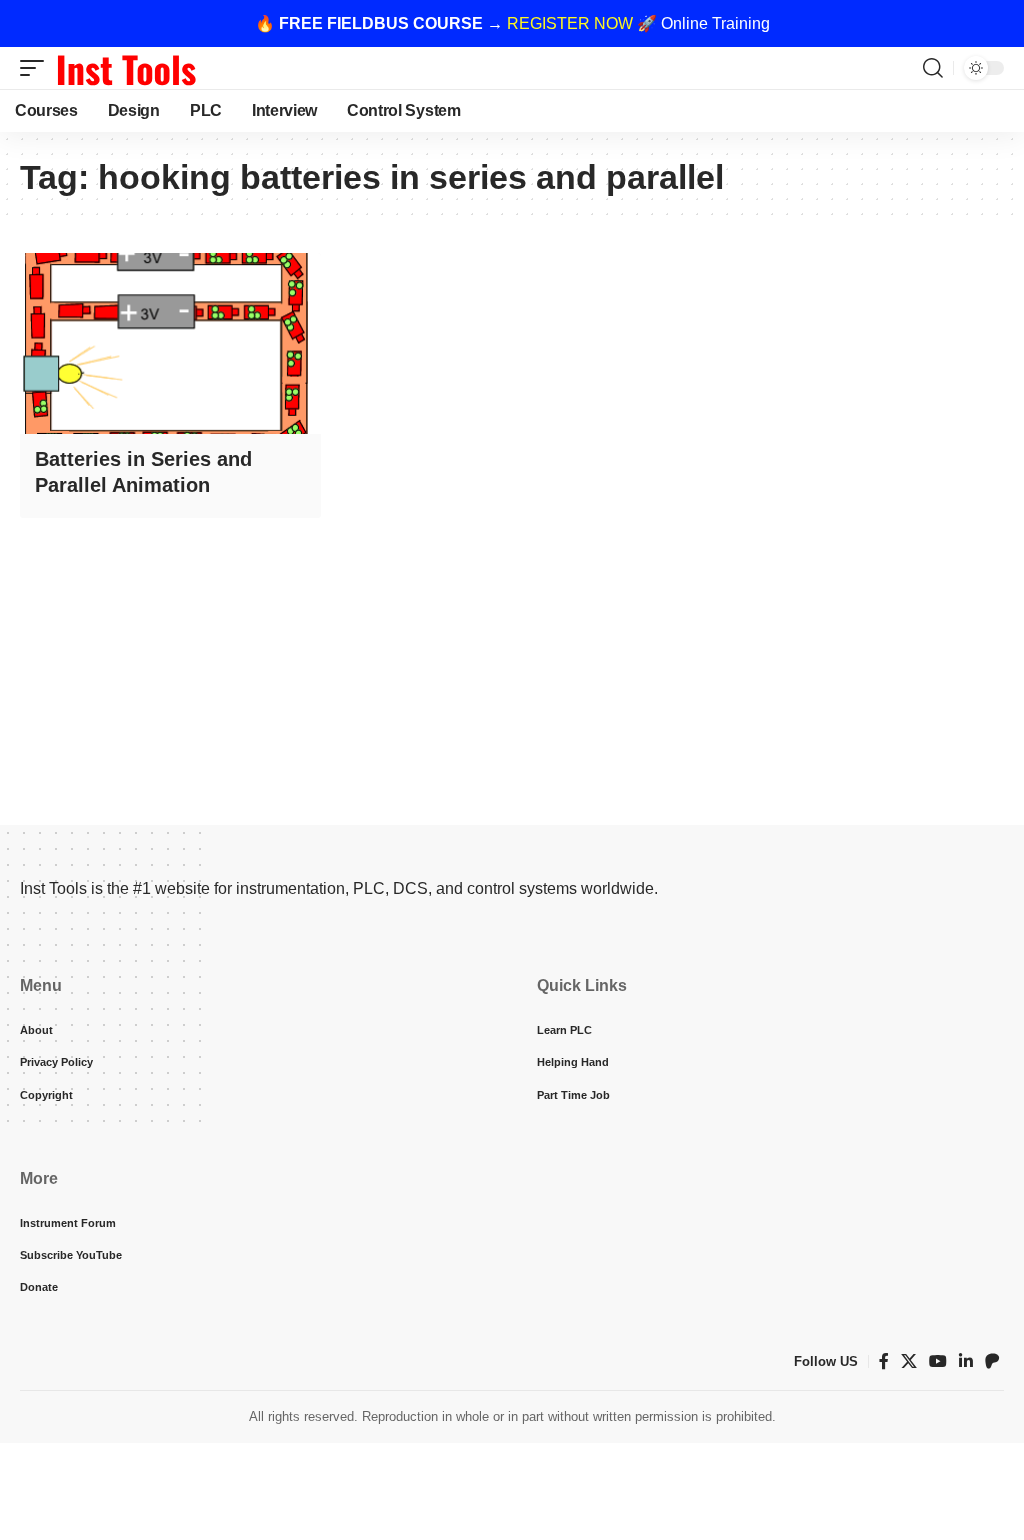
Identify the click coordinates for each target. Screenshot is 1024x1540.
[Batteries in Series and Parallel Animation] (170, 343)
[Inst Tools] (126, 68)
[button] (37, 68)
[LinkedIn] (966, 1361)
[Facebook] (884, 1361)
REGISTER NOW (570, 23)
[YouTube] (938, 1361)
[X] (909, 1361)
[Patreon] (992, 1361)
